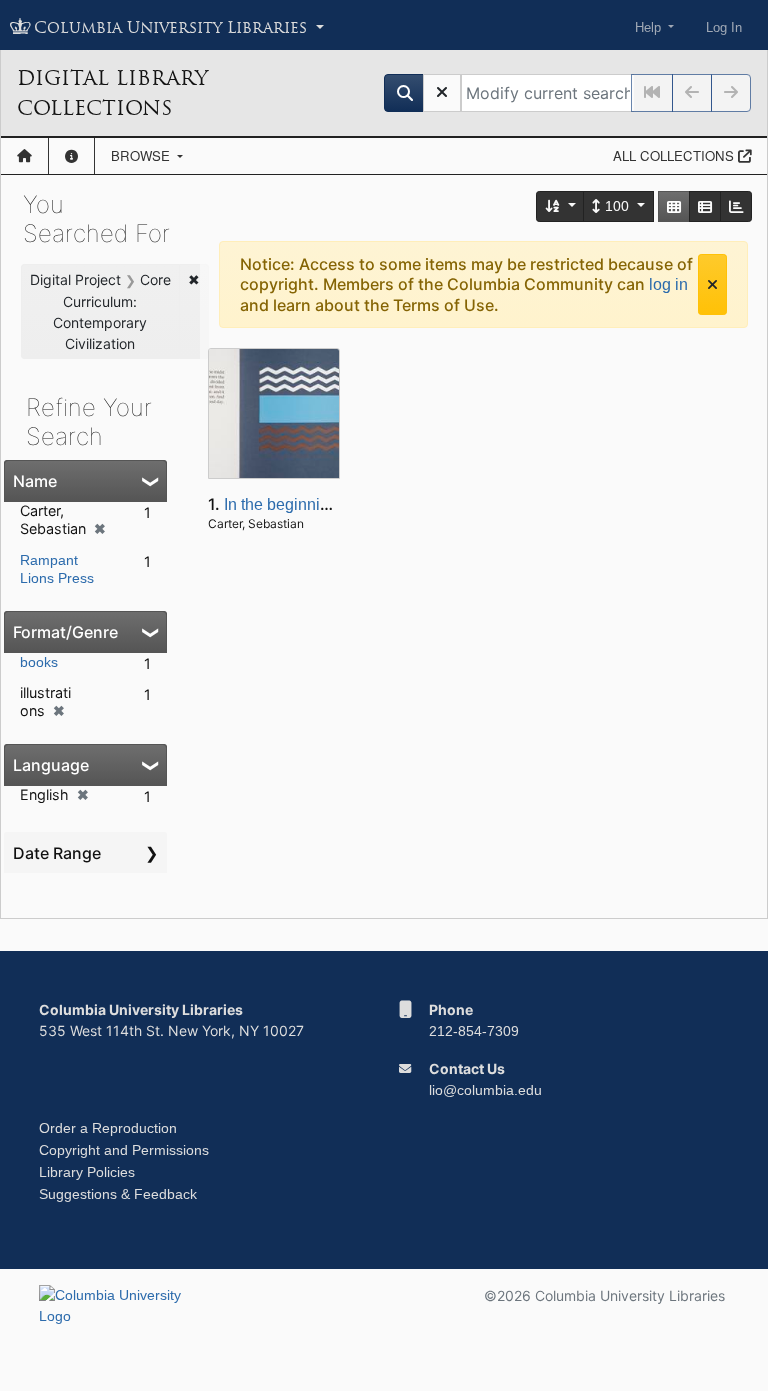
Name (35, 481)
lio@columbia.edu (485, 1090)
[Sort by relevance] (561, 206)
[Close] (712, 284)
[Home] (24, 156)
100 (617, 206)
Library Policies (87, 1172)
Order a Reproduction (108, 1128)
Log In (724, 27)
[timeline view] (736, 206)
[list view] (705, 206)
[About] (71, 156)
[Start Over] (442, 93)
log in (668, 284)
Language (51, 765)
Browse (142, 155)
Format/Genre (65, 632)
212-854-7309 (474, 1031)
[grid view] (674, 206)
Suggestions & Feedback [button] (118, 1194)
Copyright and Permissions (124, 1150)
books (39, 662)
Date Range (57, 853)
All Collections (675, 155)
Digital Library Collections (112, 93)
